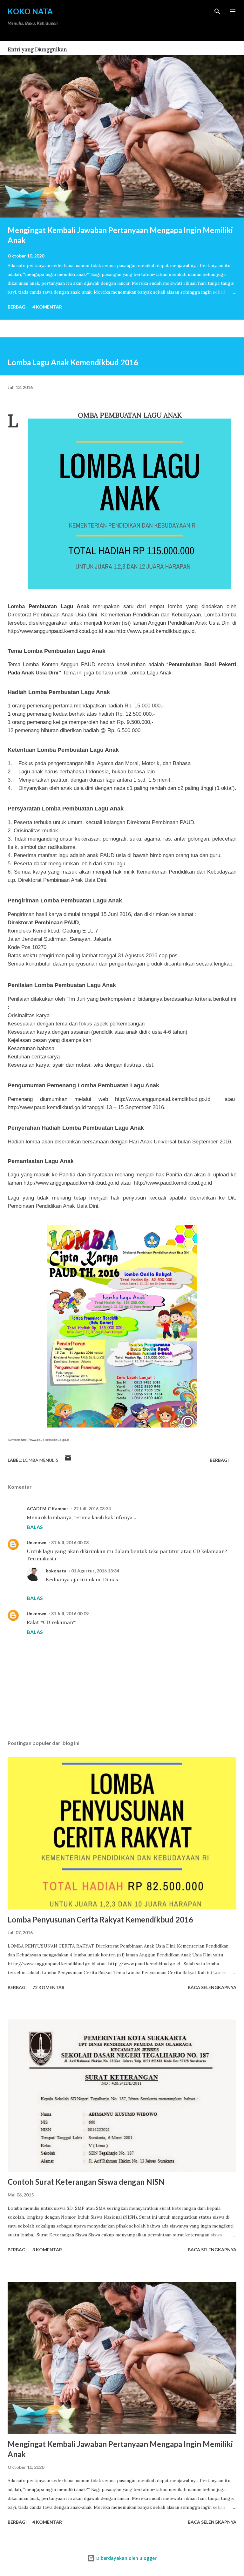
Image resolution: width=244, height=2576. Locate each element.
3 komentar (47, 2250)
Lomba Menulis (41, 1460)
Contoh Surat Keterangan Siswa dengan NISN (86, 2182)
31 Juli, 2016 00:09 (70, 1613)
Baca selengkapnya (212, 1987)
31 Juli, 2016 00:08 (70, 1542)
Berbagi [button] (17, 307)
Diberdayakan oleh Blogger (126, 2558)
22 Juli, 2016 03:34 (92, 1509)
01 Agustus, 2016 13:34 (95, 1571)
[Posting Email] (68, 1460)
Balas (35, 1527)
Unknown (37, 1542)
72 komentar (48, 1987)
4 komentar (47, 307)
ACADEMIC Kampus (48, 1509)
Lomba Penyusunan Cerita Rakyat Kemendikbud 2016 (100, 1919)
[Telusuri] (217, 11)
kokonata (56, 1571)
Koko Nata (30, 11)
